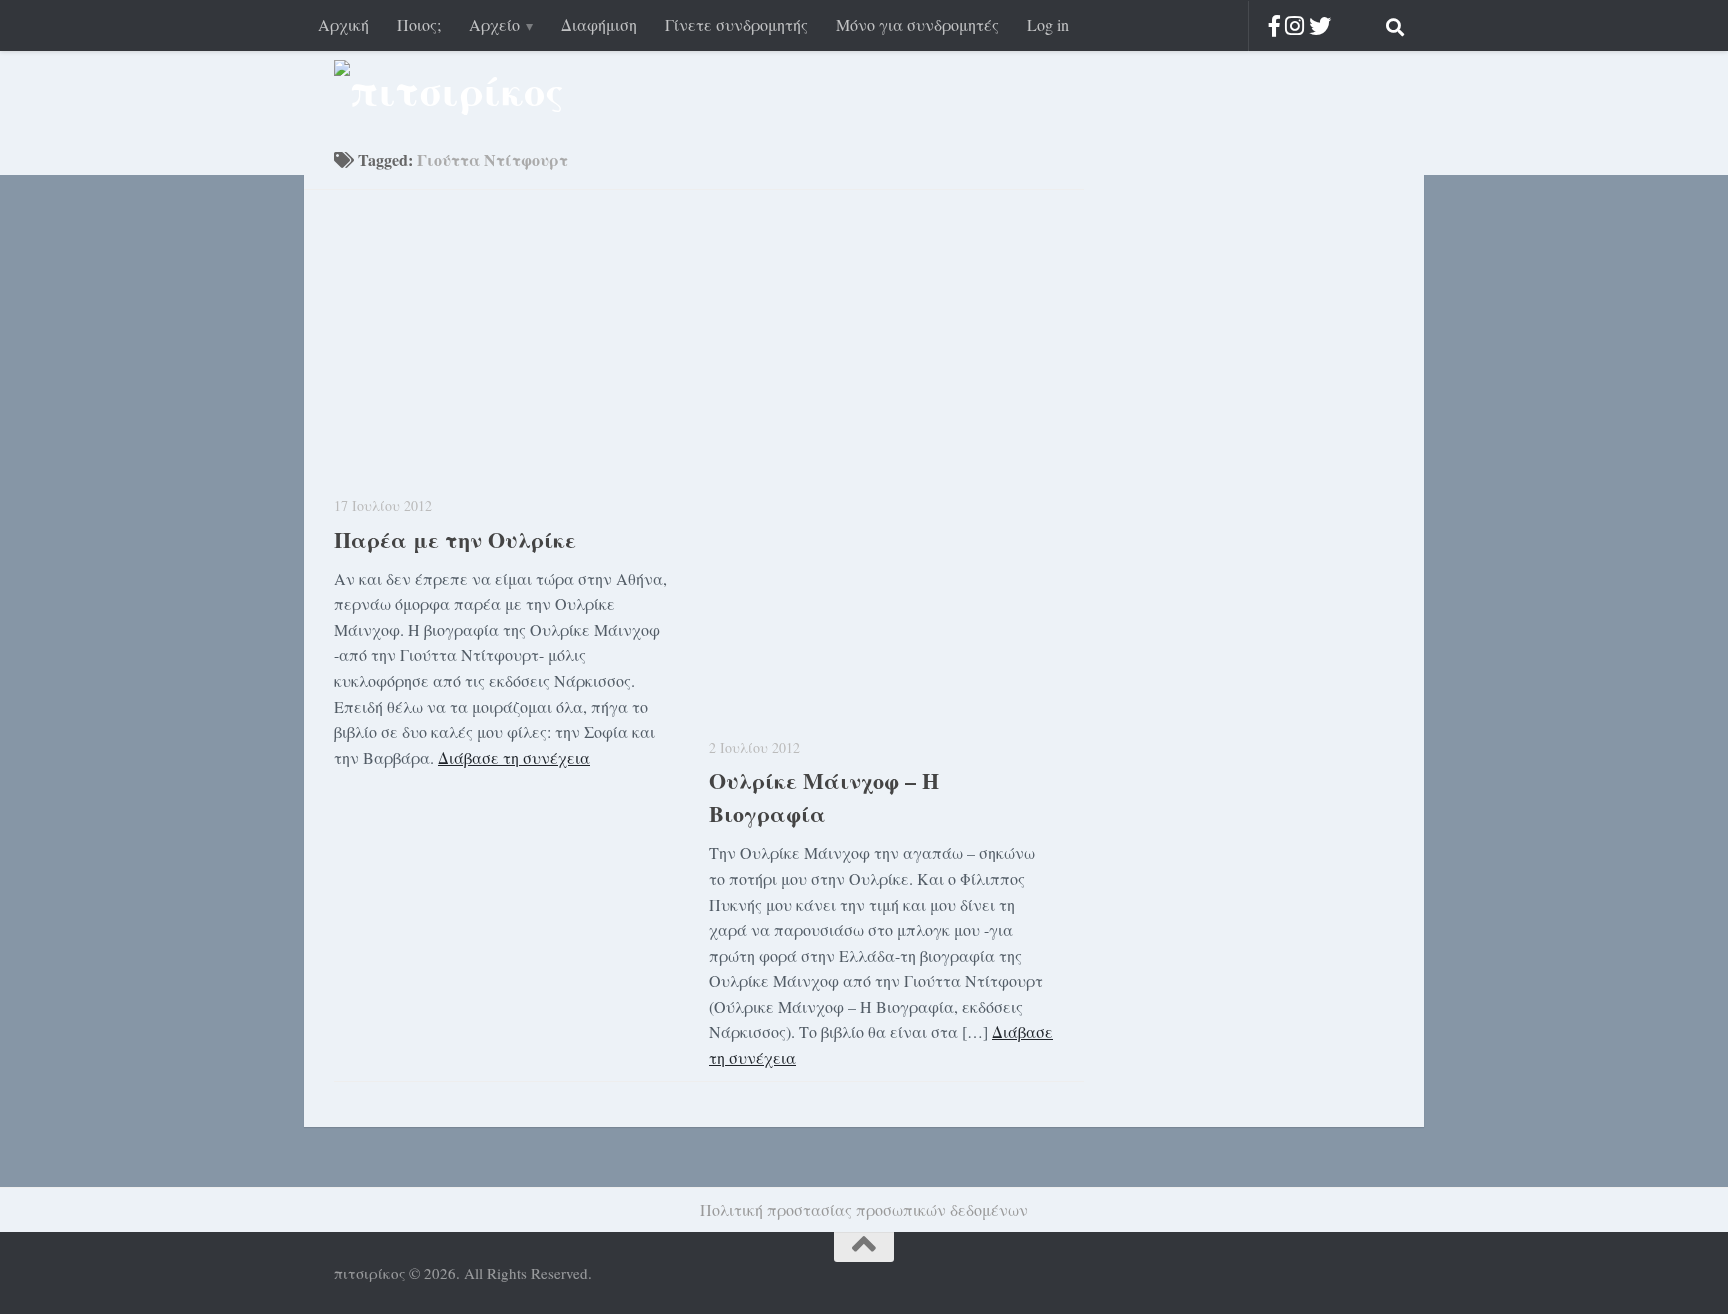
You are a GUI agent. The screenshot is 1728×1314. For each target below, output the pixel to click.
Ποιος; (419, 24)
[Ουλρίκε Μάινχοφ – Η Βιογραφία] (881, 470)
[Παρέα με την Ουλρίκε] (506, 349)
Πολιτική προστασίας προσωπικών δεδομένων (864, 1209)
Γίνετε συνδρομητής (736, 24)
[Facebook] (1274, 25)
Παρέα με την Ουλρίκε (455, 539)
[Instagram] (1294, 25)
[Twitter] (1320, 25)
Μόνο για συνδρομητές (917, 24)
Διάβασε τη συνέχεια (514, 757)
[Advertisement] (1234, 470)
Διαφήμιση (599, 24)
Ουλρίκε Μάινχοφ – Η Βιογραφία (824, 797)
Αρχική (343, 24)
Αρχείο (494, 24)
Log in (1048, 24)
